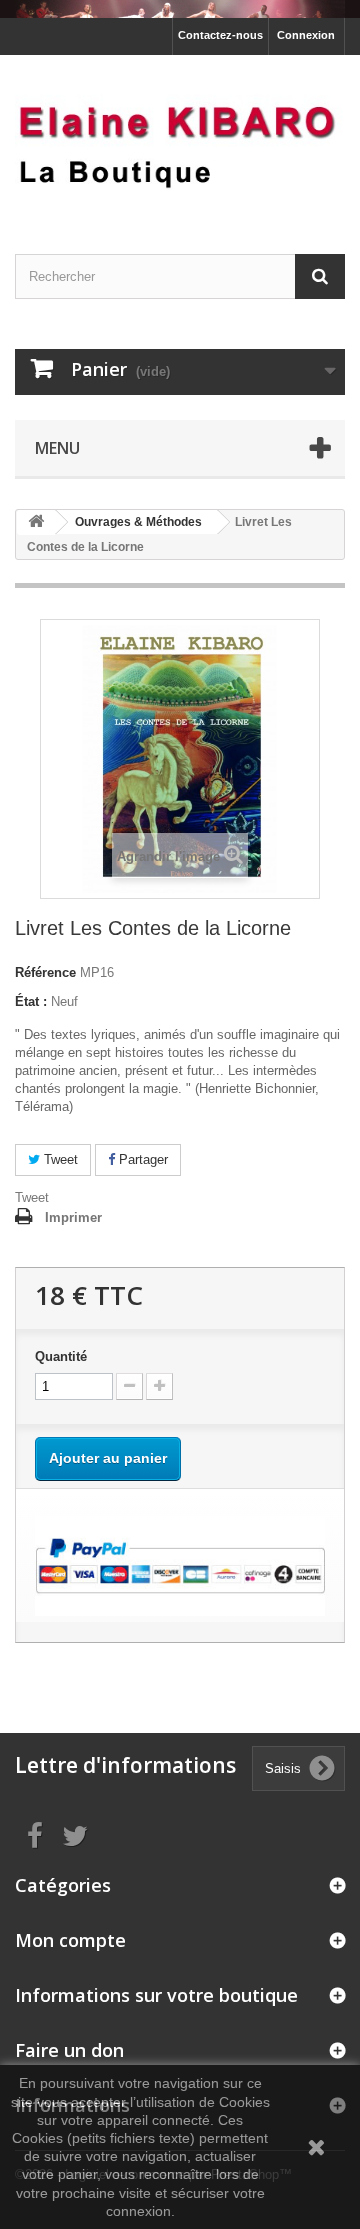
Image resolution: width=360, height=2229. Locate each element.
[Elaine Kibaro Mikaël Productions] (180, 137)
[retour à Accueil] (36, 522)
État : (31, 1001)
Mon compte (70, 1940)
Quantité (61, 1356)
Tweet (59, 1159)
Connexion (306, 35)
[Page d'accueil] (180, 9)
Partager (141, 1159)
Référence (45, 972)
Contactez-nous (220, 35)
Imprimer (73, 1217)
